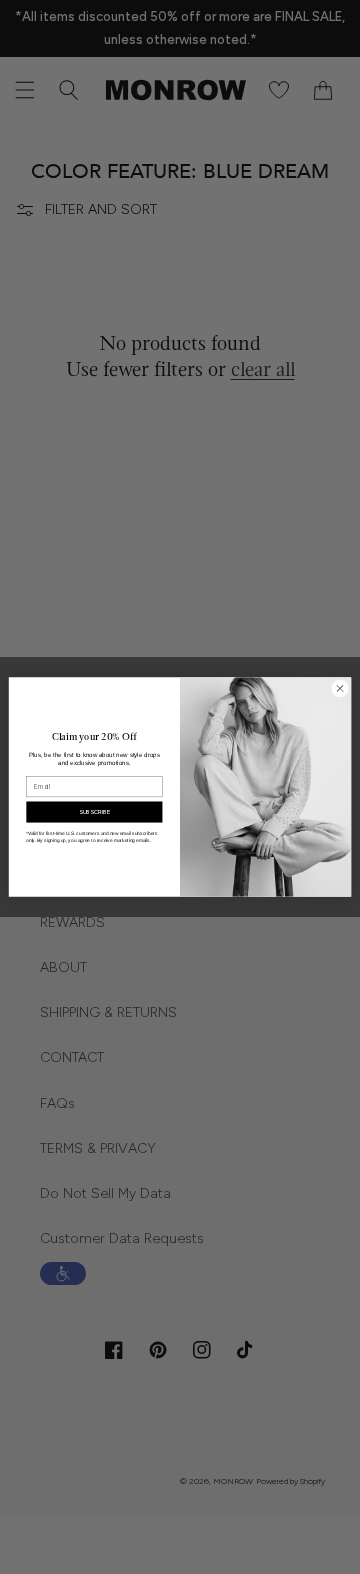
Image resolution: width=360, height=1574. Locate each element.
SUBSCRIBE (95, 811)
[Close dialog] (339, 688)
